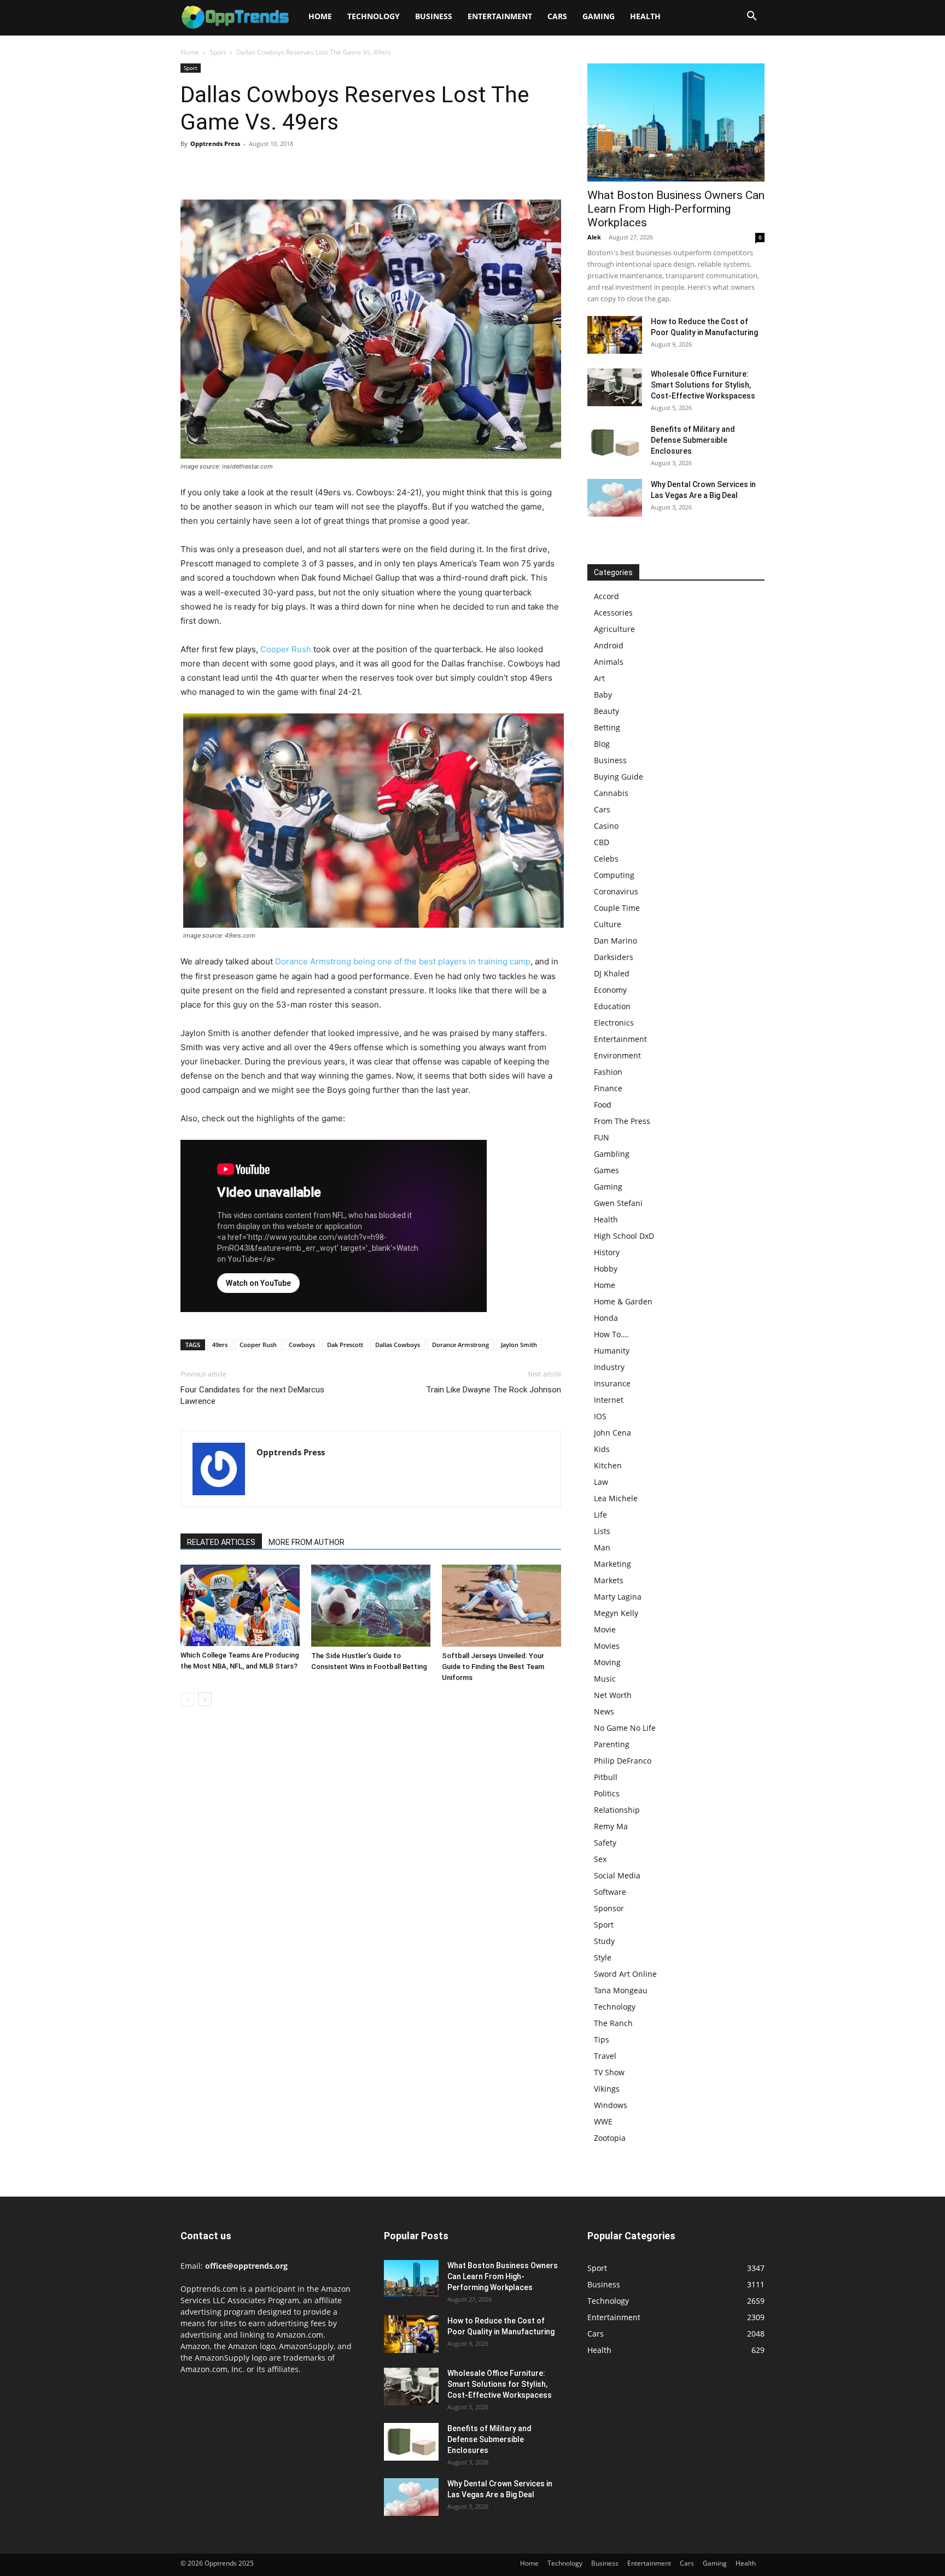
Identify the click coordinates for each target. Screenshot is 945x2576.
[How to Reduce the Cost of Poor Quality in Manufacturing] (615, 335)
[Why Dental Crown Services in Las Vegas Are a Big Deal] (615, 498)
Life (600, 1515)
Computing (614, 875)
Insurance (612, 1383)
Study (604, 1941)
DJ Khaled (612, 973)
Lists (602, 1531)
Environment (617, 1055)
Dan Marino (616, 941)
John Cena (612, 1433)
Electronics (614, 1023)
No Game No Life (625, 1728)
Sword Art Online (625, 1974)
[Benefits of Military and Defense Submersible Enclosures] (615, 443)
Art (599, 678)
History (607, 1252)
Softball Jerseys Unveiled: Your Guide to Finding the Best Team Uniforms (493, 1667)
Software (610, 1892)
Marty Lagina (618, 1597)
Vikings (607, 2089)
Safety (605, 1843)
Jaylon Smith (519, 1345)
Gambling (612, 1154)
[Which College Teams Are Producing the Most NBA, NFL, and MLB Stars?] (240, 1605)
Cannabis (611, 793)
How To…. (611, 1334)
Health (645, 16)
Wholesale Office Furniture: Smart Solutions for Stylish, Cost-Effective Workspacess (703, 385)
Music (605, 1679)
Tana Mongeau (621, 1990)
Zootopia (610, 2138)
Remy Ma (611, 1826)
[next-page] (205, 1699)
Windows (611, 2105)
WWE (603, 2121)
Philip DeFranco (623, 1761)
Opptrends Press (215, 144)
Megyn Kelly (616, 1613)
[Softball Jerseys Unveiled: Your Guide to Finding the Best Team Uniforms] (501, 1606)
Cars (557, 16)
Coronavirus (616, 891)
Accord (606, 596)
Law (601, 1482)
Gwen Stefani (618, 1203)
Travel (605, 2056)
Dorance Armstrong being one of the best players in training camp (403, 961)
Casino (606, 826)
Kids (602, 1449)
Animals (609, 662)
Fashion (608, 1072)
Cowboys (302, 1345)
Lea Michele (616, 1498)
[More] (293, 168)
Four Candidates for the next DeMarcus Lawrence (252, 1395)
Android (609, 645)
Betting (607, 727)
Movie (605, 1629)
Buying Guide (619, 777)
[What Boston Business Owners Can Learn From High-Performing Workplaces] (676, 122)
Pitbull (606, 1777)
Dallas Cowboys (398, 1345)
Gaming (599, 16)
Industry (609, 1367)
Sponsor (609, 1908)
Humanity (612, 1351)
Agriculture (614, 629)
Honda (606, 1318)
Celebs (606, 859)
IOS (600, 1416)
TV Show (609, 2072)
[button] (751, 17)
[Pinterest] (242, 168)
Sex (600, 1859)
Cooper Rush (286, 649)
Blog (602, 744)
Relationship (617, 1810)
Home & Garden (623, 1301)
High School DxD (624, 1236)
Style (603, 1957)
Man (602, 1547)
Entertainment (500, 16)
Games (606, 1170)
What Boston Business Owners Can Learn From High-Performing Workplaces (676, 209)
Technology (374, 16)
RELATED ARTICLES (221, 1542)
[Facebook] (191, 168)
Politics (607, 1793)
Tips (602, 2039)
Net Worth (613, 1695)
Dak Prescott (345, 1345)
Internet (609, 1400)
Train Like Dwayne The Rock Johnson (494, 1390)
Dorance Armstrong (460, 1345)
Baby (603, 695)
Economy (610, 990)
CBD (602, 842)
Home (320, 16)
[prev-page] (187, 1699)
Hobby (606, 1269)
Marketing (612, 1564)
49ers (220, 1345)
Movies (607, 1646)
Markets (609, 1580)
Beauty (606, 711)
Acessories (613, 613)
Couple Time (617, 908)
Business (434, 16)
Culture (608, 924)
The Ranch (613, 2023)
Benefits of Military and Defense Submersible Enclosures (693, 440)
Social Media (617, 1875)
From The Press (622, 1121)
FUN (602, 1137)
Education (612, 1006)
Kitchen (608, 1465)
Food (603, 1105)
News (604, 1711)
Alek (594, 237)
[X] (217, 168)
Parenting (612, 1744)
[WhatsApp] (267, 168)
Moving (607, 1662)
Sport (218, 52)
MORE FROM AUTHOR (307, 1542)
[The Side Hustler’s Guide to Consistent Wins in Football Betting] (371, 1606)
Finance (608, 1088)
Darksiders (614, 957)
